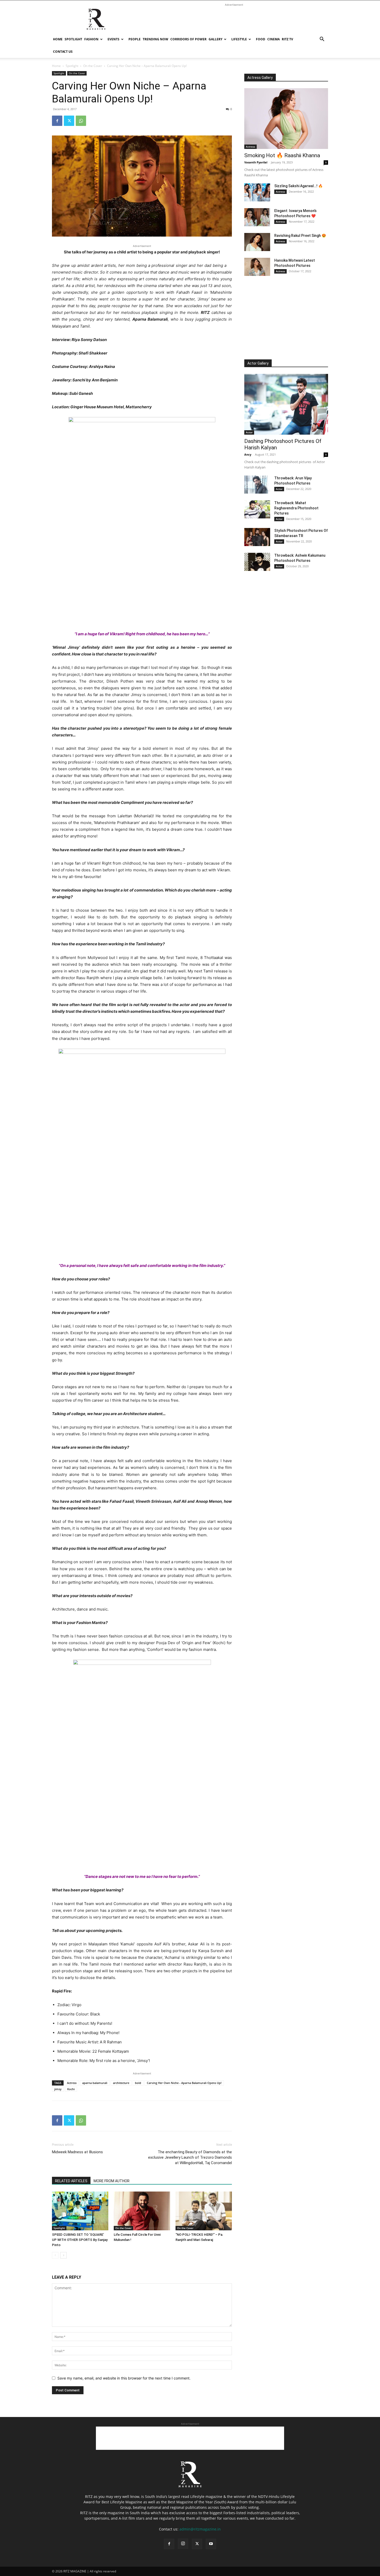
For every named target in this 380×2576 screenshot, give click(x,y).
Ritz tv (287, 39)
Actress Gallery (260, 78)
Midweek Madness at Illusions (77, 2152)
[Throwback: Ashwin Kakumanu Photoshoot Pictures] (257, 562)
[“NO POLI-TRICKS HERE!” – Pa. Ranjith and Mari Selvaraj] (204, 2211)
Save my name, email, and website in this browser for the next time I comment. (124, 2378)
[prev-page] (55, 2255)
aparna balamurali (95, 2083)
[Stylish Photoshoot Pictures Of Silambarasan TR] (257, 537)
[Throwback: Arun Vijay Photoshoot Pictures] (257, 485)
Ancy (248, 454)
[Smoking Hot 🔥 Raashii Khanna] (286, 119)
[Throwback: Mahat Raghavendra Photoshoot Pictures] (257, 509)
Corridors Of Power (188, 39)
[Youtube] (211, 2544)
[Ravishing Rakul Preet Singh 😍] (257, 242)
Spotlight (73, 39)
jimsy (58, 2089)
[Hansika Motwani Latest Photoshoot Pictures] (257, 267)
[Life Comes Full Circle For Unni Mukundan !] (142, 2211)
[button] (322, 40)
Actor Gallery (258, 363)
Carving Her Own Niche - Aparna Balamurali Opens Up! (184, 2083)
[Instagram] (183, 2544)
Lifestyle (239, 39)
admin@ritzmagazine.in (200, 2529)
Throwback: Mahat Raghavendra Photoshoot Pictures (296, 508)
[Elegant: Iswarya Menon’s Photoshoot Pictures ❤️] (257, 217)
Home (58, 39)
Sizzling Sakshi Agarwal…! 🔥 (298, 186)
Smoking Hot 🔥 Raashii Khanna (282, 155)
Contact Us (63, 52)
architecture (121, 2083)
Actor (249, 432)
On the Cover (93, 66)
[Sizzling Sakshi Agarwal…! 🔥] (257, 192)
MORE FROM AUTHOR (112, 2181)
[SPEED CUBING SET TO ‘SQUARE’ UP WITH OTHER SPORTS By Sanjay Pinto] (80, 2211)
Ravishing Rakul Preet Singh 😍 (300, 236)
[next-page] (63, 2255)
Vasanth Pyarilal (256, 162)
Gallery (215, 39)
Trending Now (155, 39)
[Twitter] (69, 121)
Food (261, 39)
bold (138, 2083)
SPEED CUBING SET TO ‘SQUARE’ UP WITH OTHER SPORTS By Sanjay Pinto (80, 2240)
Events (113, 39)
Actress (72, 2083)
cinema (273, 39)
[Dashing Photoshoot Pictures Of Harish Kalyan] (286, 404)
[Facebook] (57, 121)
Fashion (91, 39)
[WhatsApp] (81, 121)
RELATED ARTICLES (71, 2181)
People (135, 39)
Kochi (71, 2089)
